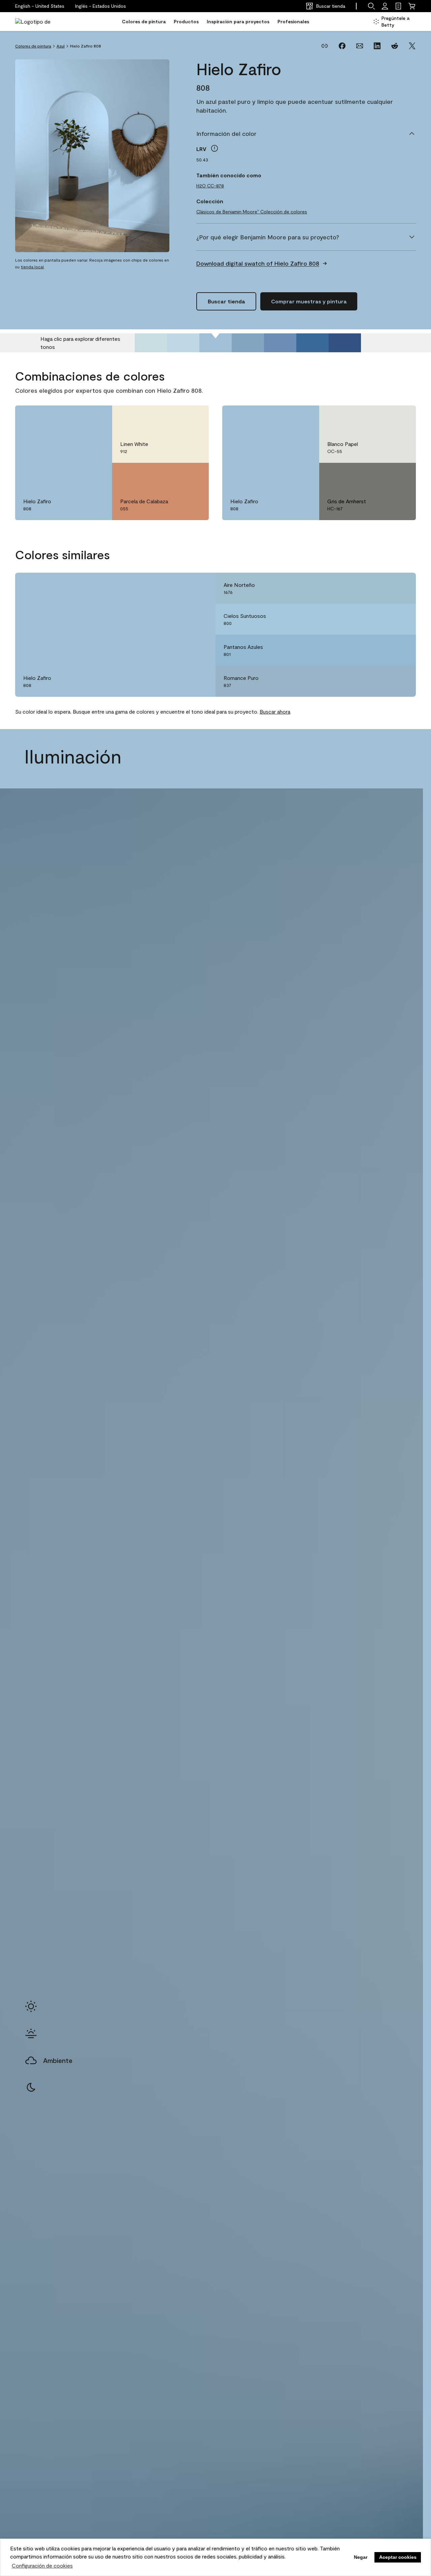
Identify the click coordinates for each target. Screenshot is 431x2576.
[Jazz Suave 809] (248, 343)
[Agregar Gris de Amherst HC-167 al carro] (382, 475)
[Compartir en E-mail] (360, 46)
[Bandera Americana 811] (312, 343)
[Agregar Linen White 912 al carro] (175, 418)
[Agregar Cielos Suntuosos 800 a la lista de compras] (401, 619)
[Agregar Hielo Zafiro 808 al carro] (78, 418)
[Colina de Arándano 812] (345, 343)
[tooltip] (214, 148)
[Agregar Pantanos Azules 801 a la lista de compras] (401, 650)
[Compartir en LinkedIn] (377, 46)
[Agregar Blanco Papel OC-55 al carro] (382, 418)
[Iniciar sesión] (385, 6)
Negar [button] (361, 2557)
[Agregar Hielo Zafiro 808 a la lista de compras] (97, 418)
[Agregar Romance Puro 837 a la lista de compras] (401, 681)
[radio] (31, 2006)
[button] (101, 6)
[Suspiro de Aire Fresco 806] (151, 343)
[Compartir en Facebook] (342, 46)
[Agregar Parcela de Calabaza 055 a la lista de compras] (194, 475)
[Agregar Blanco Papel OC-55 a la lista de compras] (401, 418)
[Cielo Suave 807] (183, 343)
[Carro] (412, 6)
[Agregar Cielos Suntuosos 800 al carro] (382, 619)
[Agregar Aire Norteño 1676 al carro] (382, 588)
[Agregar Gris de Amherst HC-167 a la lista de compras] (401, 475)
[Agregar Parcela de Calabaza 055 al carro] (175, 475)
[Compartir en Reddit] (395, 46)
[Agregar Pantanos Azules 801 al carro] (382, 650)
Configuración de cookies (42, 2565)
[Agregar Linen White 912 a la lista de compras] (194, 418)
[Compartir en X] (412, 46)
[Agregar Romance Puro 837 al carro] (382, 681)
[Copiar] (325, 46)
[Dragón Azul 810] (280, 343)
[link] (398, 6)
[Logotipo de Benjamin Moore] (36, 22)
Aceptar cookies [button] (398, 2557)
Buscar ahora (275, 711)
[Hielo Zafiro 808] (215, 343)
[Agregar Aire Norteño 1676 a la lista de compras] (401, 588)
